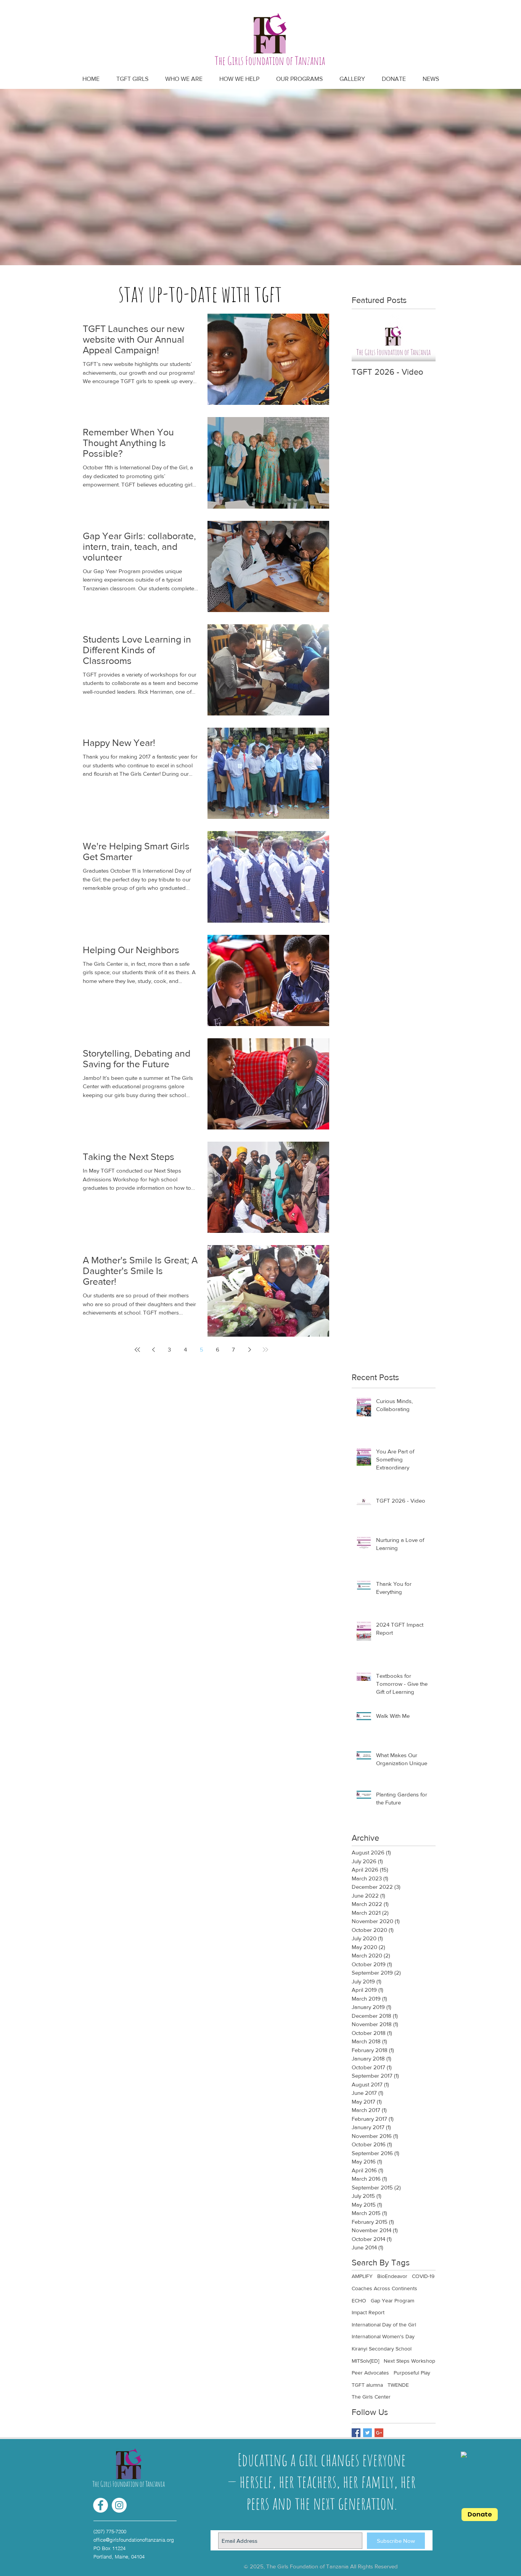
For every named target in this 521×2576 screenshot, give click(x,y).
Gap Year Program (392, 2301)
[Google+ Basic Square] (379, 2433)
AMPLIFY (362, 2276)
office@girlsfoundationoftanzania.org (134, 2540)
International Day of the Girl (384, 2325)
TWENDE (398, 2385)
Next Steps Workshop (409, 2361)
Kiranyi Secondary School (382, 2349)
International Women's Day (383, 2336)
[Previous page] (153, 1350)
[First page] (137, 1350)
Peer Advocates (370, 2373)
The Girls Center (371, 2397)
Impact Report (368, 2312)
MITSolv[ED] (365, 2361)
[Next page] (249, 1350)
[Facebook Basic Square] (356, 2433)
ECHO (359, 2301)
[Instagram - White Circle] (119, 2505)
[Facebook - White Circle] (101, 2505)
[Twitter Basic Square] (367, 2433)
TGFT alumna (367, 2385)
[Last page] (265, 1350)
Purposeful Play (412, 2373)
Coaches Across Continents (384, 2288)
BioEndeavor (392, 2276)
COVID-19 (423, 2276)
